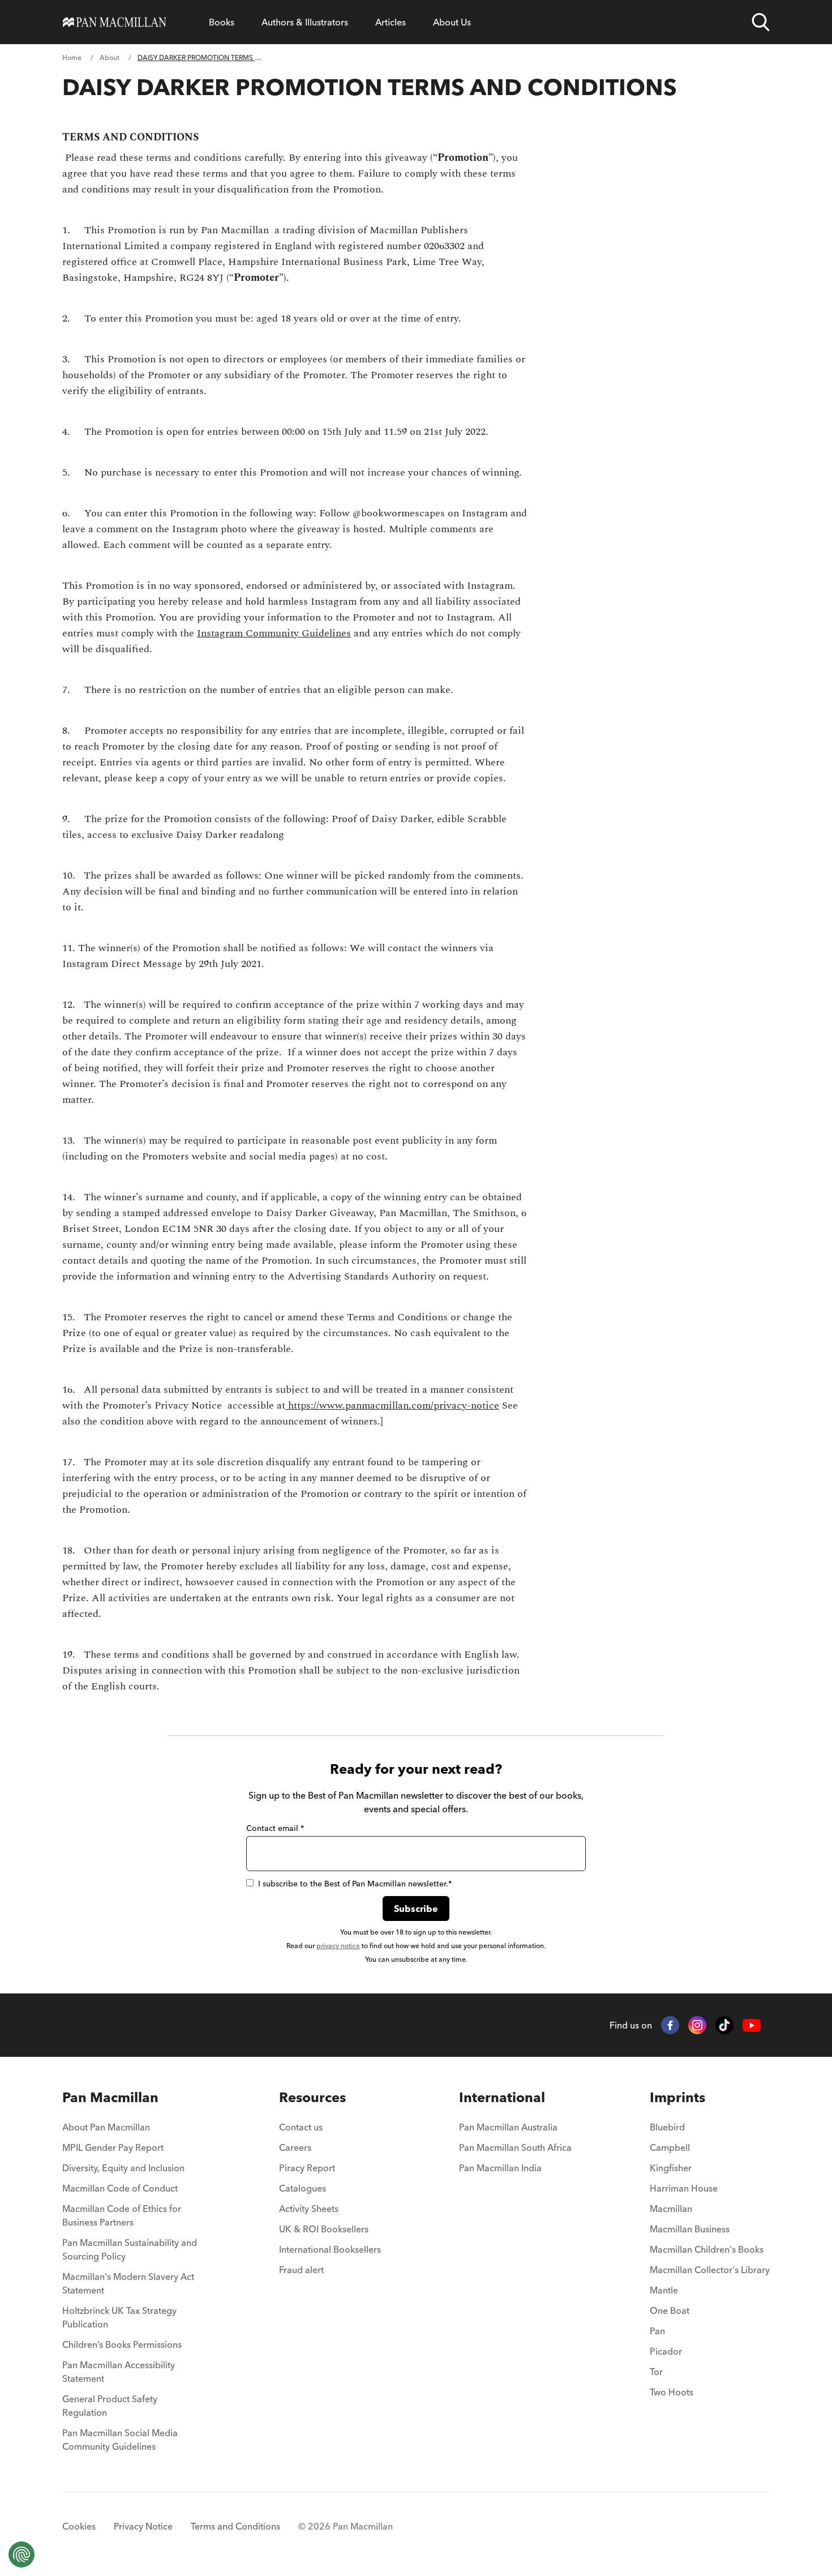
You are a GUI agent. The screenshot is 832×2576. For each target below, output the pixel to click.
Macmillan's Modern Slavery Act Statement (128, 2283)
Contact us (301, 2127)
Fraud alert (301, 2270)
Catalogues (303, 2188)
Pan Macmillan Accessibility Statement (119, 2372)
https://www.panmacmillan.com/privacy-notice (392, 1405)
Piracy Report (307, 2168)
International (502, 2097)
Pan (657, 2331)
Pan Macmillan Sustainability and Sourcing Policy (130, 2249)
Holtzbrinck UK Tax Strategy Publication (119, 2317)
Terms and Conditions (235, 2526)
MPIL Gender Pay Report (113, 2147)
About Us (452, 22)
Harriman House (684, 2188)
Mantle (664, 2290)
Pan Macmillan (110, 2097)
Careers (295, 2147)
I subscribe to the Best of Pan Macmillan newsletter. (355, 1884)
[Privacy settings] (22, 2554)
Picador (666, 2351)
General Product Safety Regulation (110, 2406)
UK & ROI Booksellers (324, 2229)
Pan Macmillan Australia (508, 2127)
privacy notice (338, 1946)
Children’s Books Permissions (122, 2344)
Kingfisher (671, 2168)
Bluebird (667, 2127)
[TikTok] (724, 2025)
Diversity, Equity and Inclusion (123, 2168)
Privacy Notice (143, 2526)
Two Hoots (672, 2392)
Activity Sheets (309, 2209)
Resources (312, 2097)
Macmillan (671, 2209)
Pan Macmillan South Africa (515, 2147)
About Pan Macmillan (106, 2127)
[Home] (115, 22)
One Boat (670, 2310)
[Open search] (761, 22)
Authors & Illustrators (305, 22)
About (110, 57)
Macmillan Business (690, 2229)
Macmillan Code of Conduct (120, 2188)
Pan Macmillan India (500, 2168)
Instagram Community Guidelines (274, 633)
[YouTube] (752, 2025)
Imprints (677, 2097)
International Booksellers (330, 2249)
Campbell (670, 2147)
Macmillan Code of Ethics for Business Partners (122, 2215)
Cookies (79, 2526)
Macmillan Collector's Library (710, 2270)
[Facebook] (670, 2025)
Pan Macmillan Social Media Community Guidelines (120, 2440)
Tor (656, 2372)
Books (222, 22)
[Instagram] (697, 2025)
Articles (391, 22)
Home (72, 57)
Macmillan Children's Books (707, 2249)
